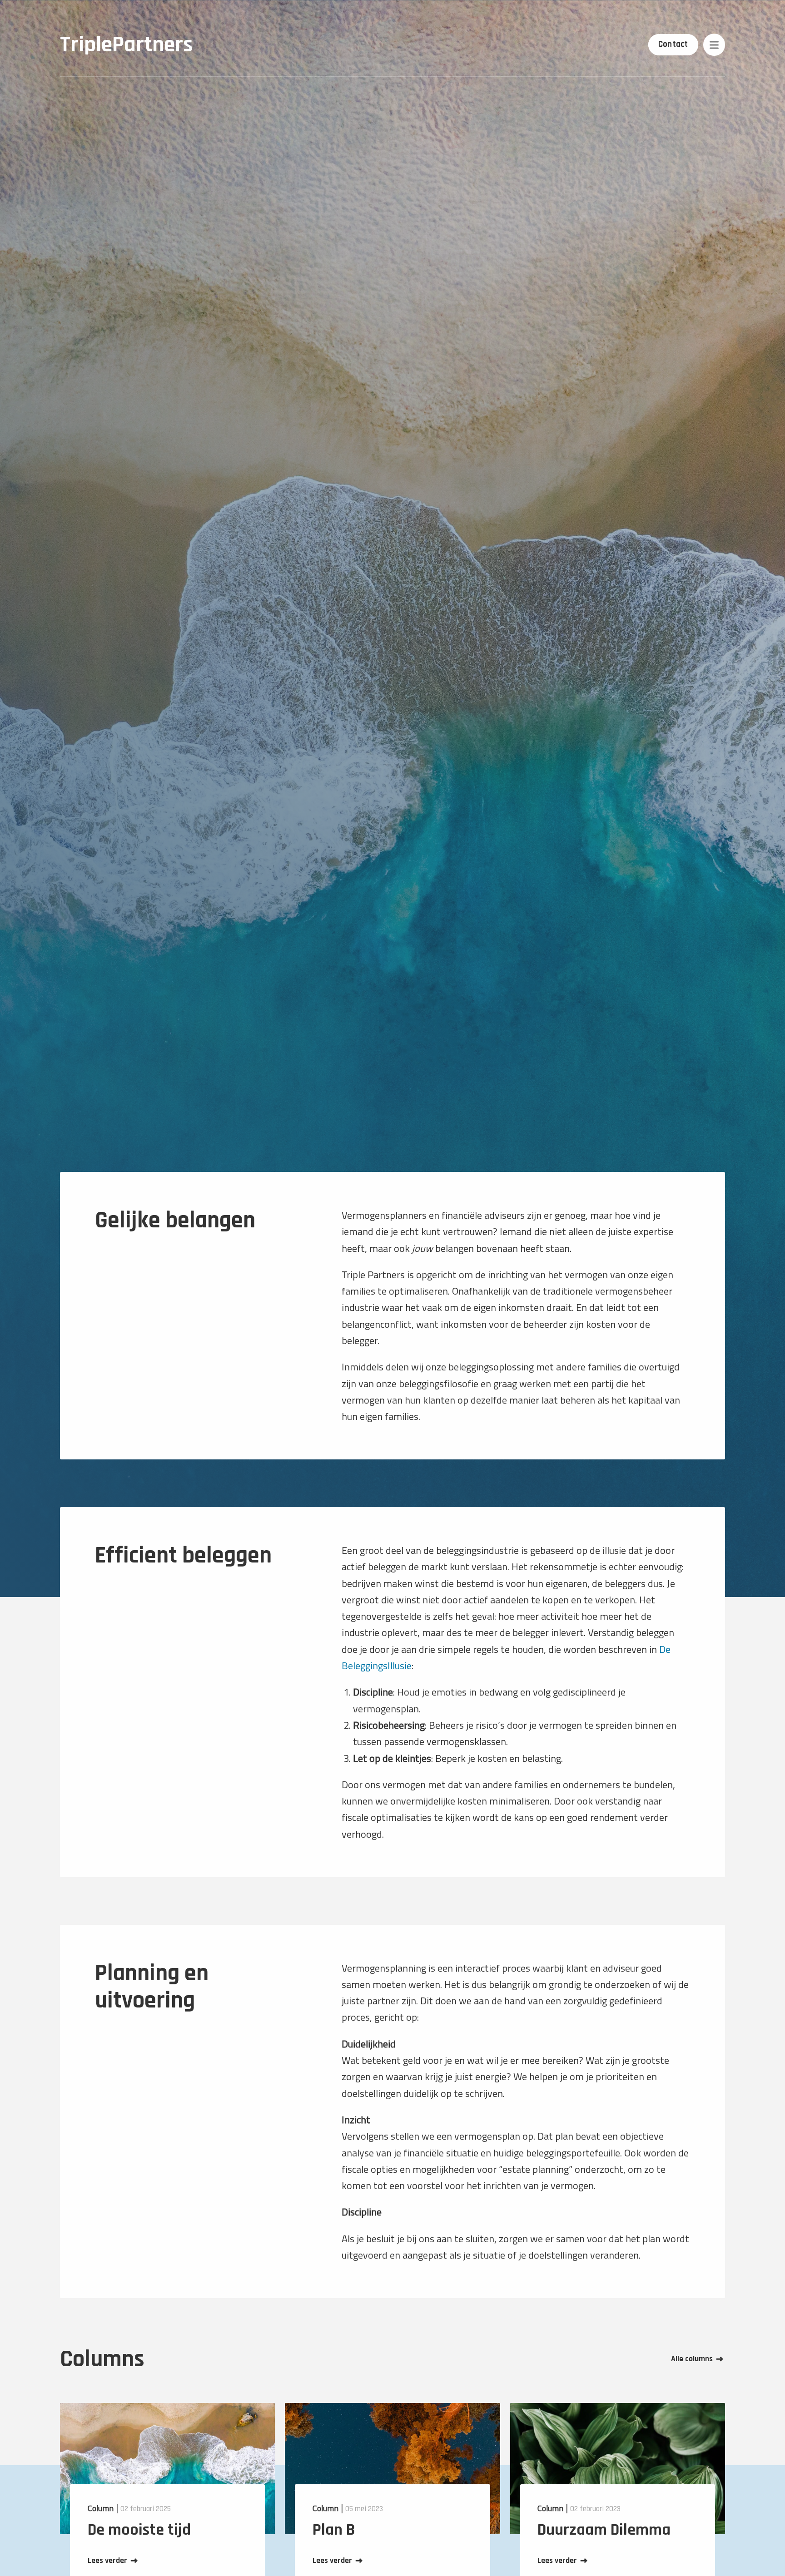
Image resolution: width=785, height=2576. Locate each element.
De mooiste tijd (139, 2530)
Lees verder (107, 2561)
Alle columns (692, 2359)
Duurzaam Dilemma (604, 2530)
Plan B (334, 2530)
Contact (673, 44)
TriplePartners (127, 45)
